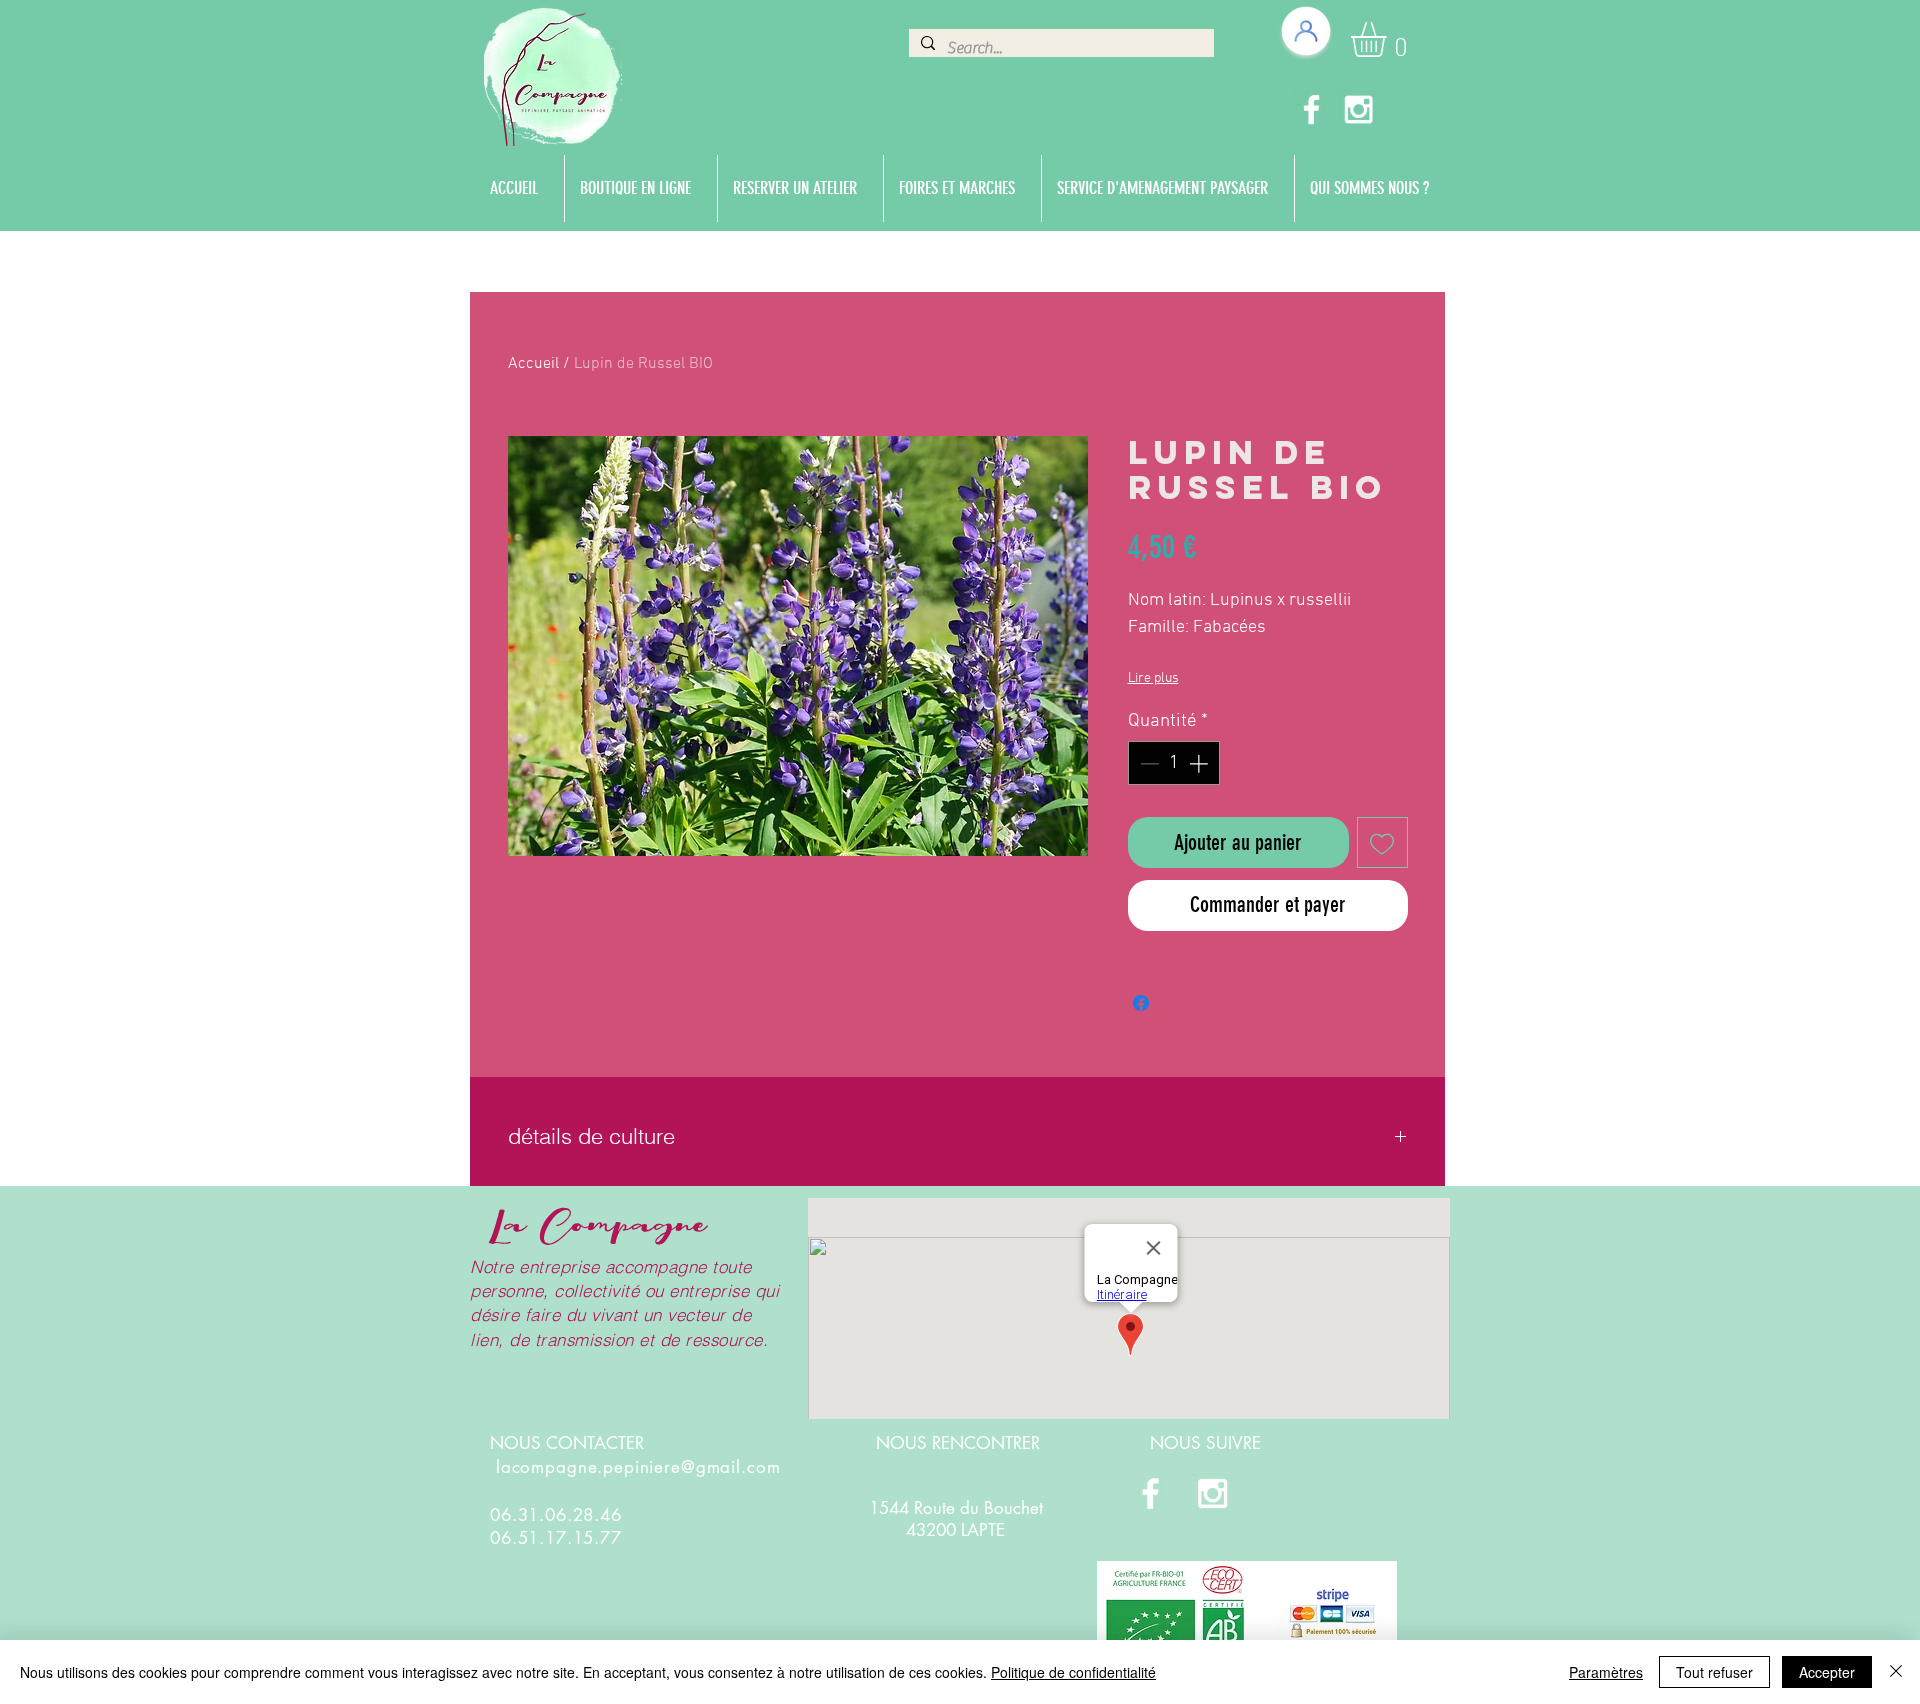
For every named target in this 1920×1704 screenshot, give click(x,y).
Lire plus (1153, 678)
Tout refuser (1714, 1672)
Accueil (533, 364)
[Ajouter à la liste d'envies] (1382, 842)
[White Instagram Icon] (1358, 109)
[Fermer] (1896, 1672)
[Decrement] (1147, 763)
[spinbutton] (1173, 763)
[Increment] (1200, 763)
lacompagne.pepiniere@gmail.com (638, 1467)
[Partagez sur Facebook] (1141, 1003)
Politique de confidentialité (1073, 1672)
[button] (1389, 39)
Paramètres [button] (1606, 1672)
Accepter (1827, 1672)
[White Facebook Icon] (1311, 109)
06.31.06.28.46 (556, 1515)
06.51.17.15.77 (556, 1538)
